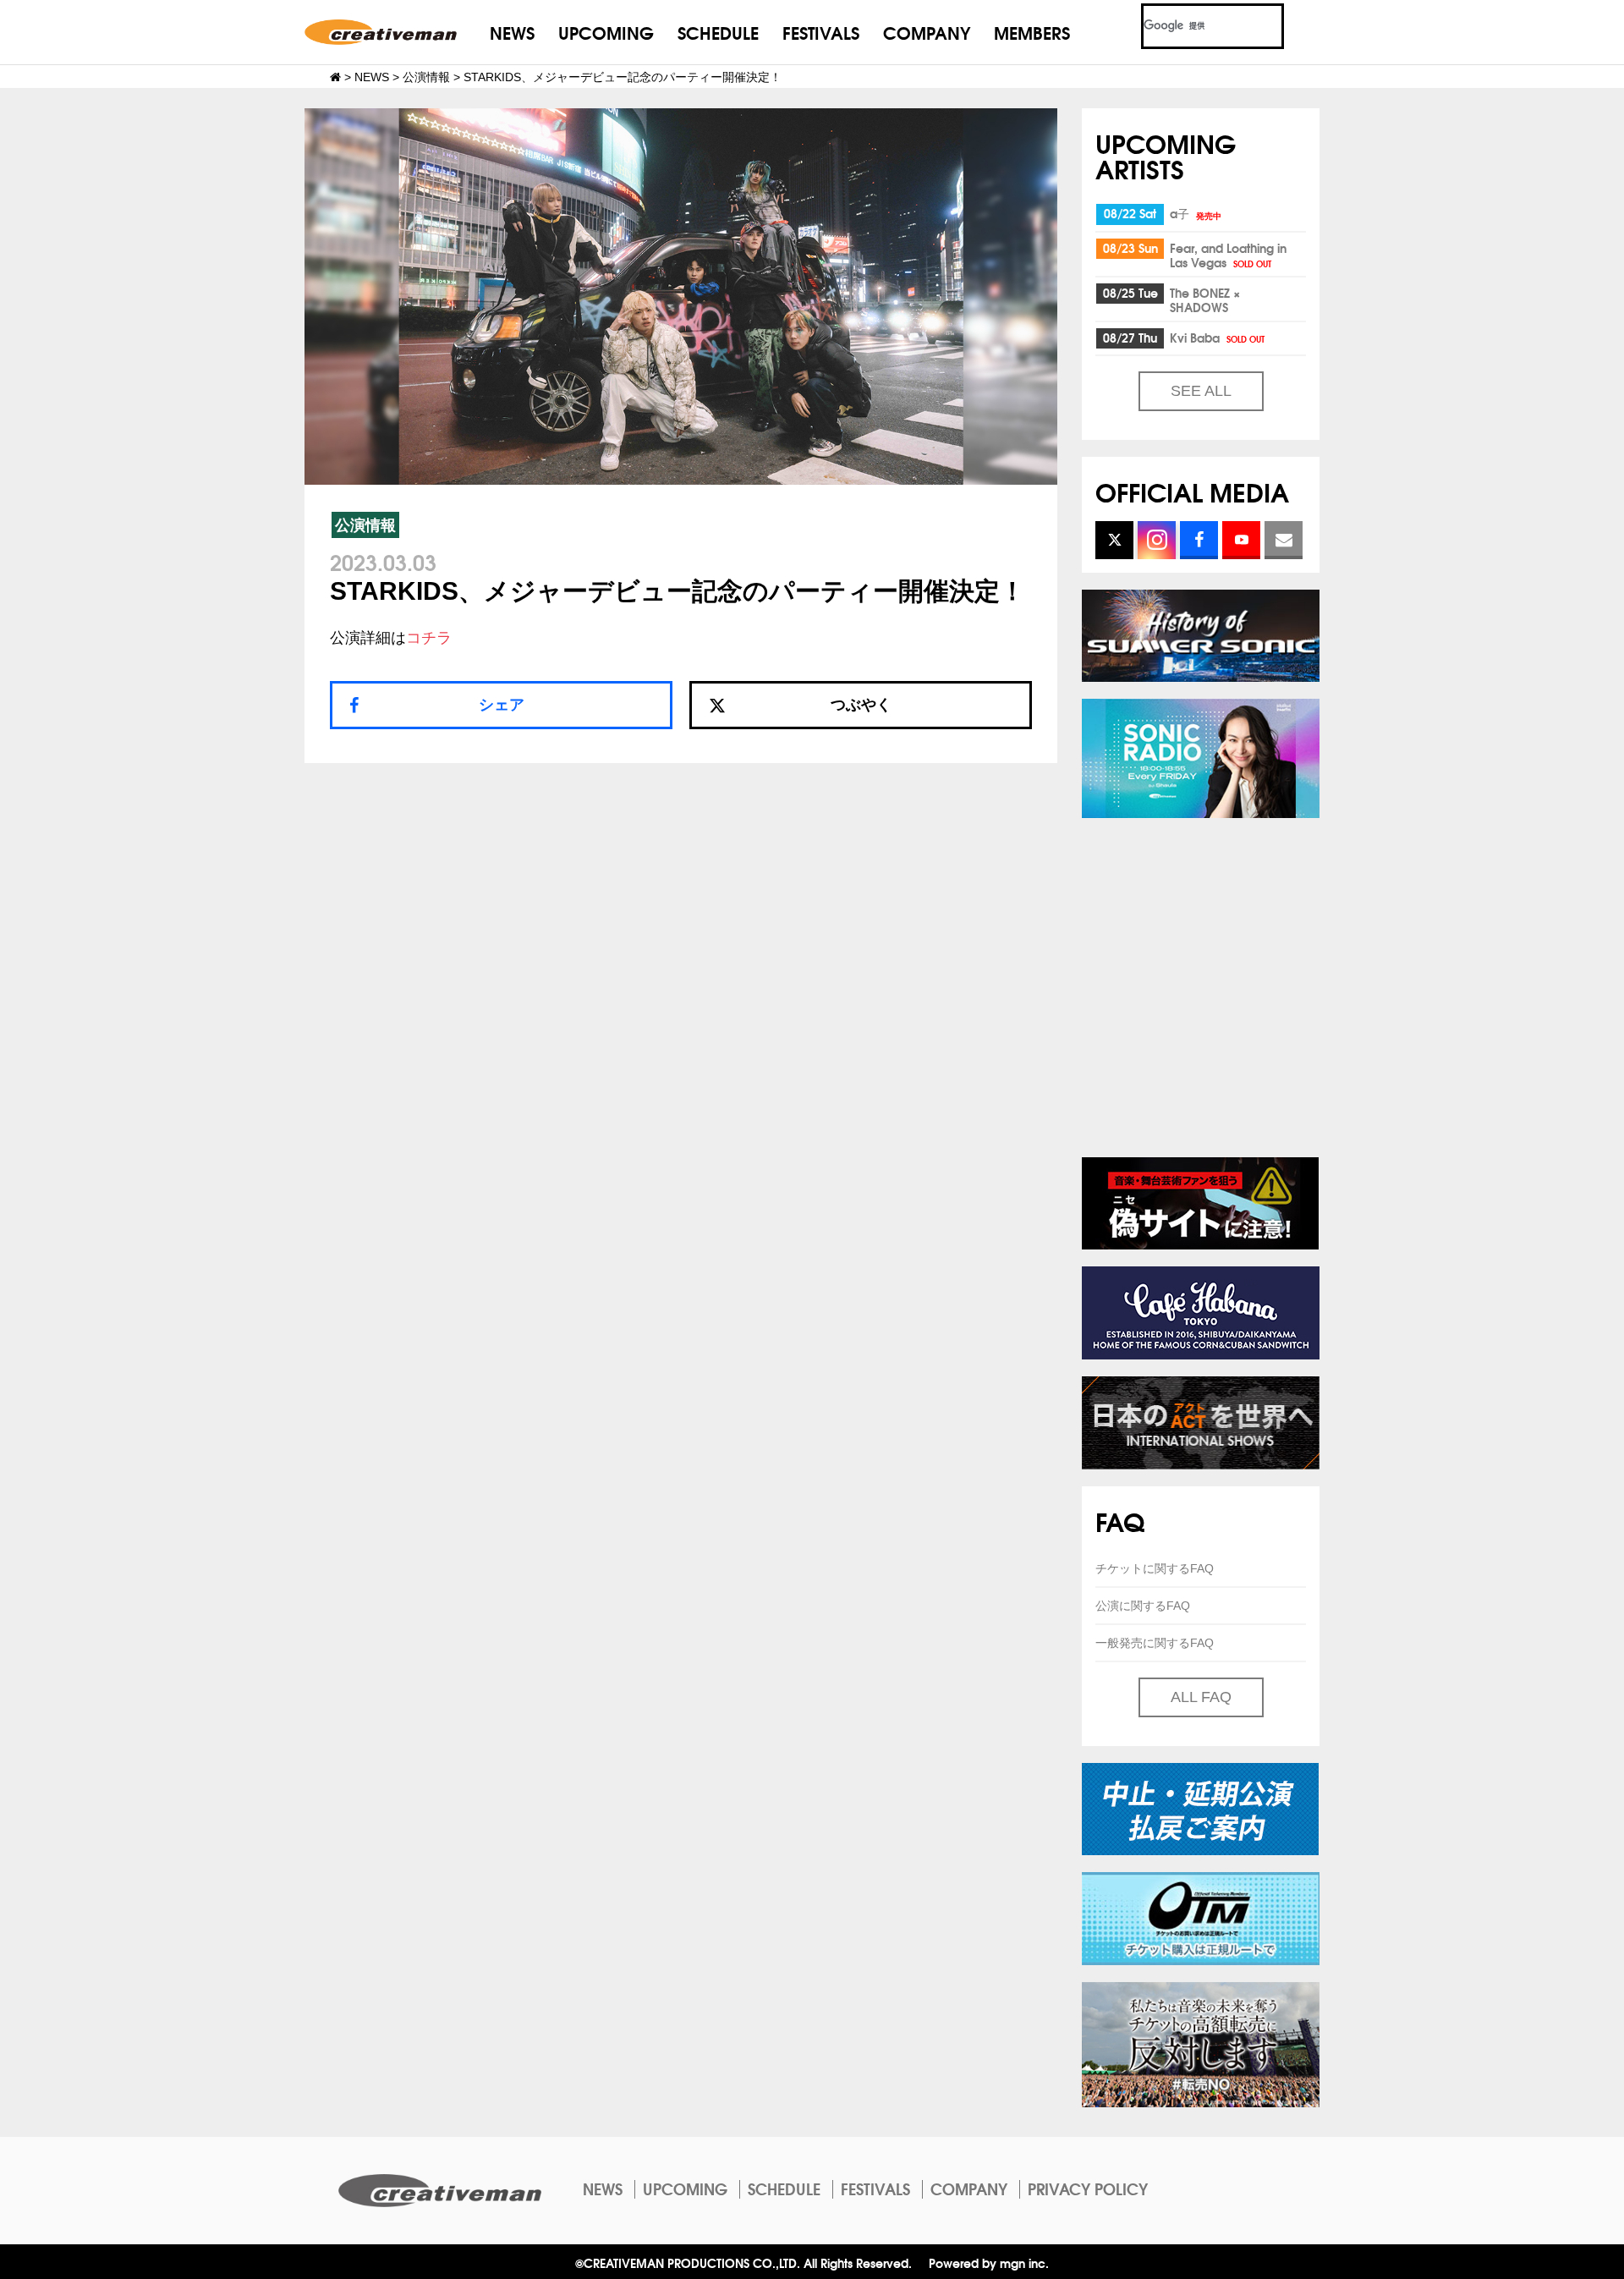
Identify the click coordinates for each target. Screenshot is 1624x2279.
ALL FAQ (1201, 1697)
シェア (502, 705)
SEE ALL (1201, 391)
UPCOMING (606, 32)
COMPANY (927, 32)
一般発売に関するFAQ (1155, 1643)
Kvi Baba (1217, 338)
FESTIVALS (821, 32)
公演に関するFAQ (1143, 1606)
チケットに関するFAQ (1155, 1568)
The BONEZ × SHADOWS (1205, 300)
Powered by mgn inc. (989, 2263)
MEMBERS (1032, 32)
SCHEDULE (718, 32)
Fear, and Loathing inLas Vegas (1228, 255)
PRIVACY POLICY (1088, 2188)
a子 (1196, 213)
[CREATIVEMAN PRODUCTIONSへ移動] (335, 77)
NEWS (512, 32)
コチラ (429, 638)
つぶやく (861, 705)
